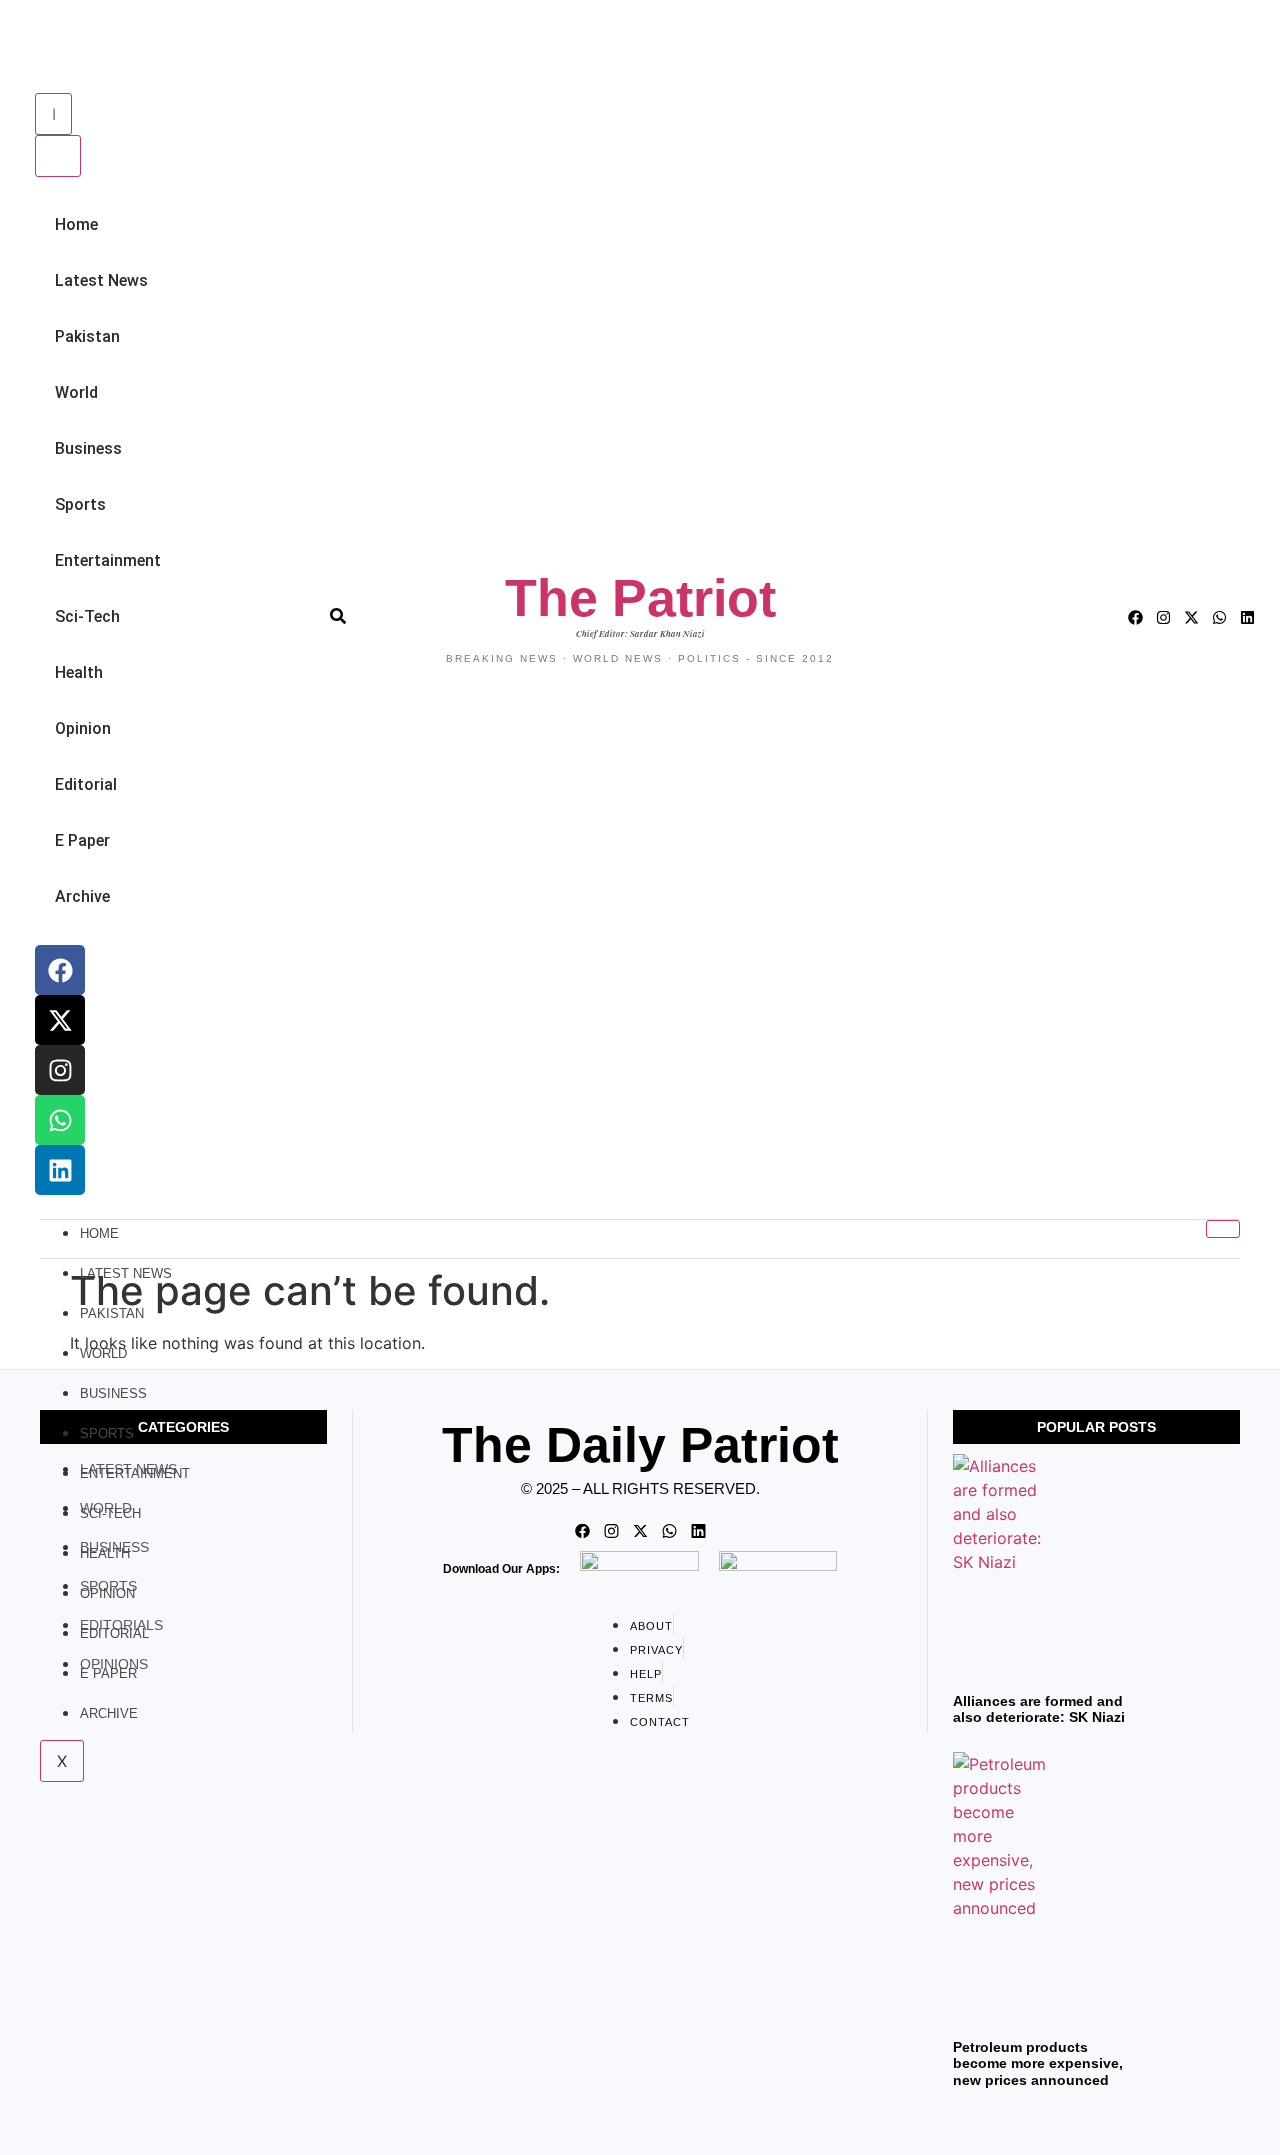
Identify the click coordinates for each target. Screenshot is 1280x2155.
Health (79, 672)
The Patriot (640, 598)
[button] (40, 48)
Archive (82, 896)
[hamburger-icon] (1223, 1229)
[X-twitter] (60, 1020)
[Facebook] (60, 970)
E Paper (82, 840)
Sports (80, 504)
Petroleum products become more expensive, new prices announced (1038, 2064)
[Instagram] (60, 1070)
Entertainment (108, 560)
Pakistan (87, 336)
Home (76, 224)
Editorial (86, 784)
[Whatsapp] (60, 1120)
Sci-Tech (87, 616)
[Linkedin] (60, 1170)
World (76, 392)
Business (88, 448)
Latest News (101, 280)
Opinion (83, 728)
